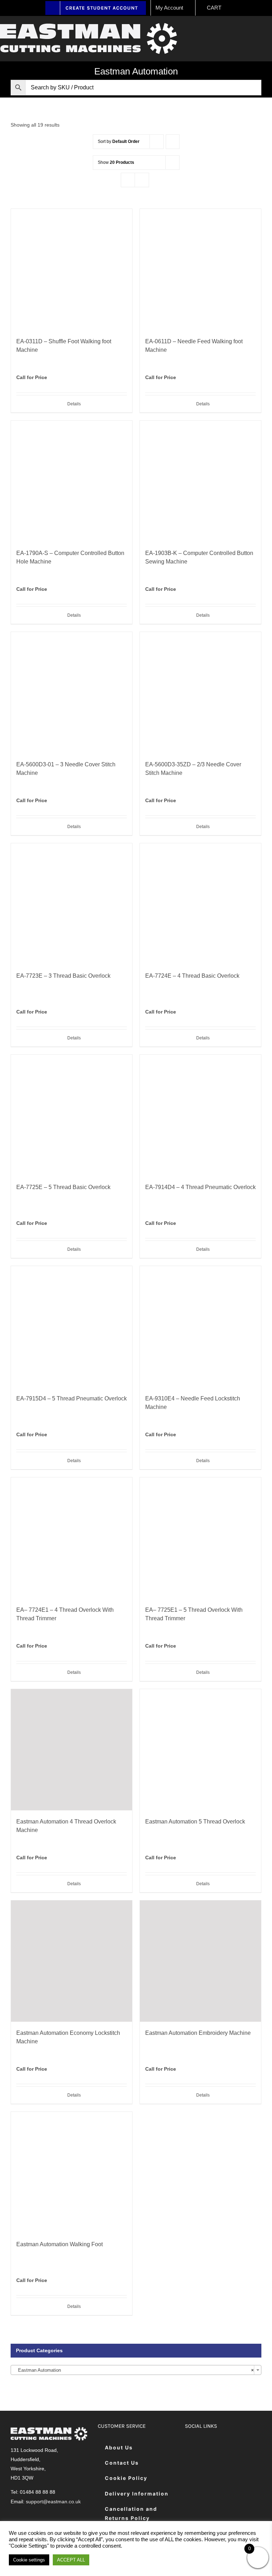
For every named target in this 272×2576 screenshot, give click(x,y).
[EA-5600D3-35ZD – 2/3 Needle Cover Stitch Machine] (200, 693)
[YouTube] (244, 2448)
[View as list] (142, 180)
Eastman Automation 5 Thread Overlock (195, 1822)
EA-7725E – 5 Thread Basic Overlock (63, 1187)
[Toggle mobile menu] (269, 30)
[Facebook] (191, 2448)
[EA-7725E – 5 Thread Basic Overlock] (72, 1115)
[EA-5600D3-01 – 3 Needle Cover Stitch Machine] (72, 693)
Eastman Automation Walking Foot (59, 2244)
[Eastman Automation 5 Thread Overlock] (200, 1750)
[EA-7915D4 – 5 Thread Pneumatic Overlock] (72, 1327)
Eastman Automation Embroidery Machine (198, 2033)
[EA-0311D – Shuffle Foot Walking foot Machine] (72, 270)
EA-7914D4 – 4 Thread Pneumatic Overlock (200, 1187)
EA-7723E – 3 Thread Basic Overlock (63, 976)
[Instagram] (226, 2448)
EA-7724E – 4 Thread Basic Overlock (192, 976)
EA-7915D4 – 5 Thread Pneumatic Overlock (72, 1398)
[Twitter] (209, 2448)
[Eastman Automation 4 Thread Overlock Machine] (72, 1750)
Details (74, 404)
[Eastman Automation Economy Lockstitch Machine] (72, 1961)
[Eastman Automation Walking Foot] (72, 2172)
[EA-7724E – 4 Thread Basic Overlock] (200, 904)
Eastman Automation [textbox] (134, 2370)
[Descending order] (173, 142)
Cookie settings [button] (29, 2560)
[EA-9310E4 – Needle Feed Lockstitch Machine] (200, 1327)
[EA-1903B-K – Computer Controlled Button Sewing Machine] (200, 481)
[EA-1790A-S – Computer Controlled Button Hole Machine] (72, 481)
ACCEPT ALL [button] (71, 2560)
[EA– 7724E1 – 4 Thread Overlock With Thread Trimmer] (72, 1538)
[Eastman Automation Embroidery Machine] (200, 1961)
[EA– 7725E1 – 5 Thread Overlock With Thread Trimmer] (200, 1538)
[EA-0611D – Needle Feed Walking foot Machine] (200, 270)
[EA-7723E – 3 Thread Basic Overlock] (72, 904)
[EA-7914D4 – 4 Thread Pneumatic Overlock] (200, 1115)
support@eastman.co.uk (53, 2502)
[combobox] (136, 2370)
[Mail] (191, 2469)
